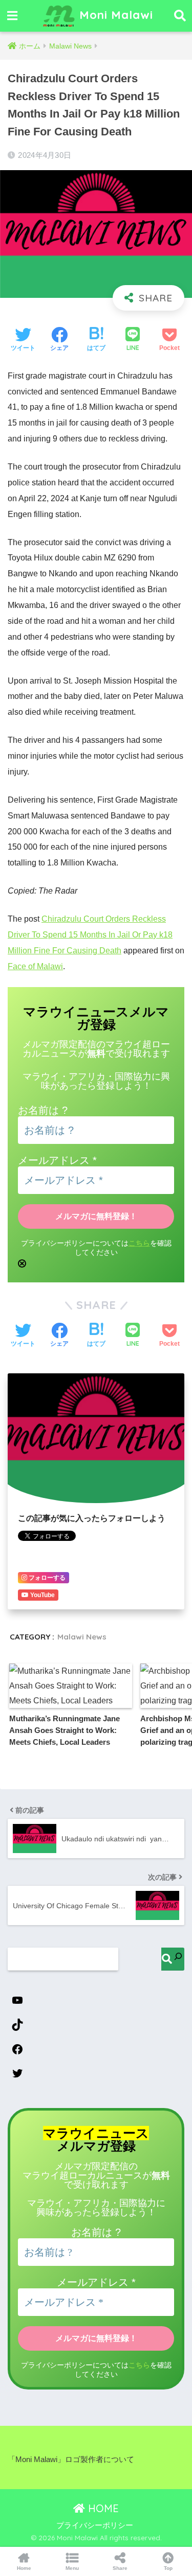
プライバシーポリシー (95, 2525)
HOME (102, 2508)
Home (24, 2568)
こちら (139, 1243)
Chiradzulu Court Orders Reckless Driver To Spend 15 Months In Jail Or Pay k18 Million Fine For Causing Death (90, 935)
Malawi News (82, 1637)
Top (168, 2568)
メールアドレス (57, 1160)
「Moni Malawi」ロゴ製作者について (71, 2460)
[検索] (173, 1959)
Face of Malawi (35, 966)
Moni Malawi (114, 15)
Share (120, 2568)
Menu (72, 2568)
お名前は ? (43, 1110)
